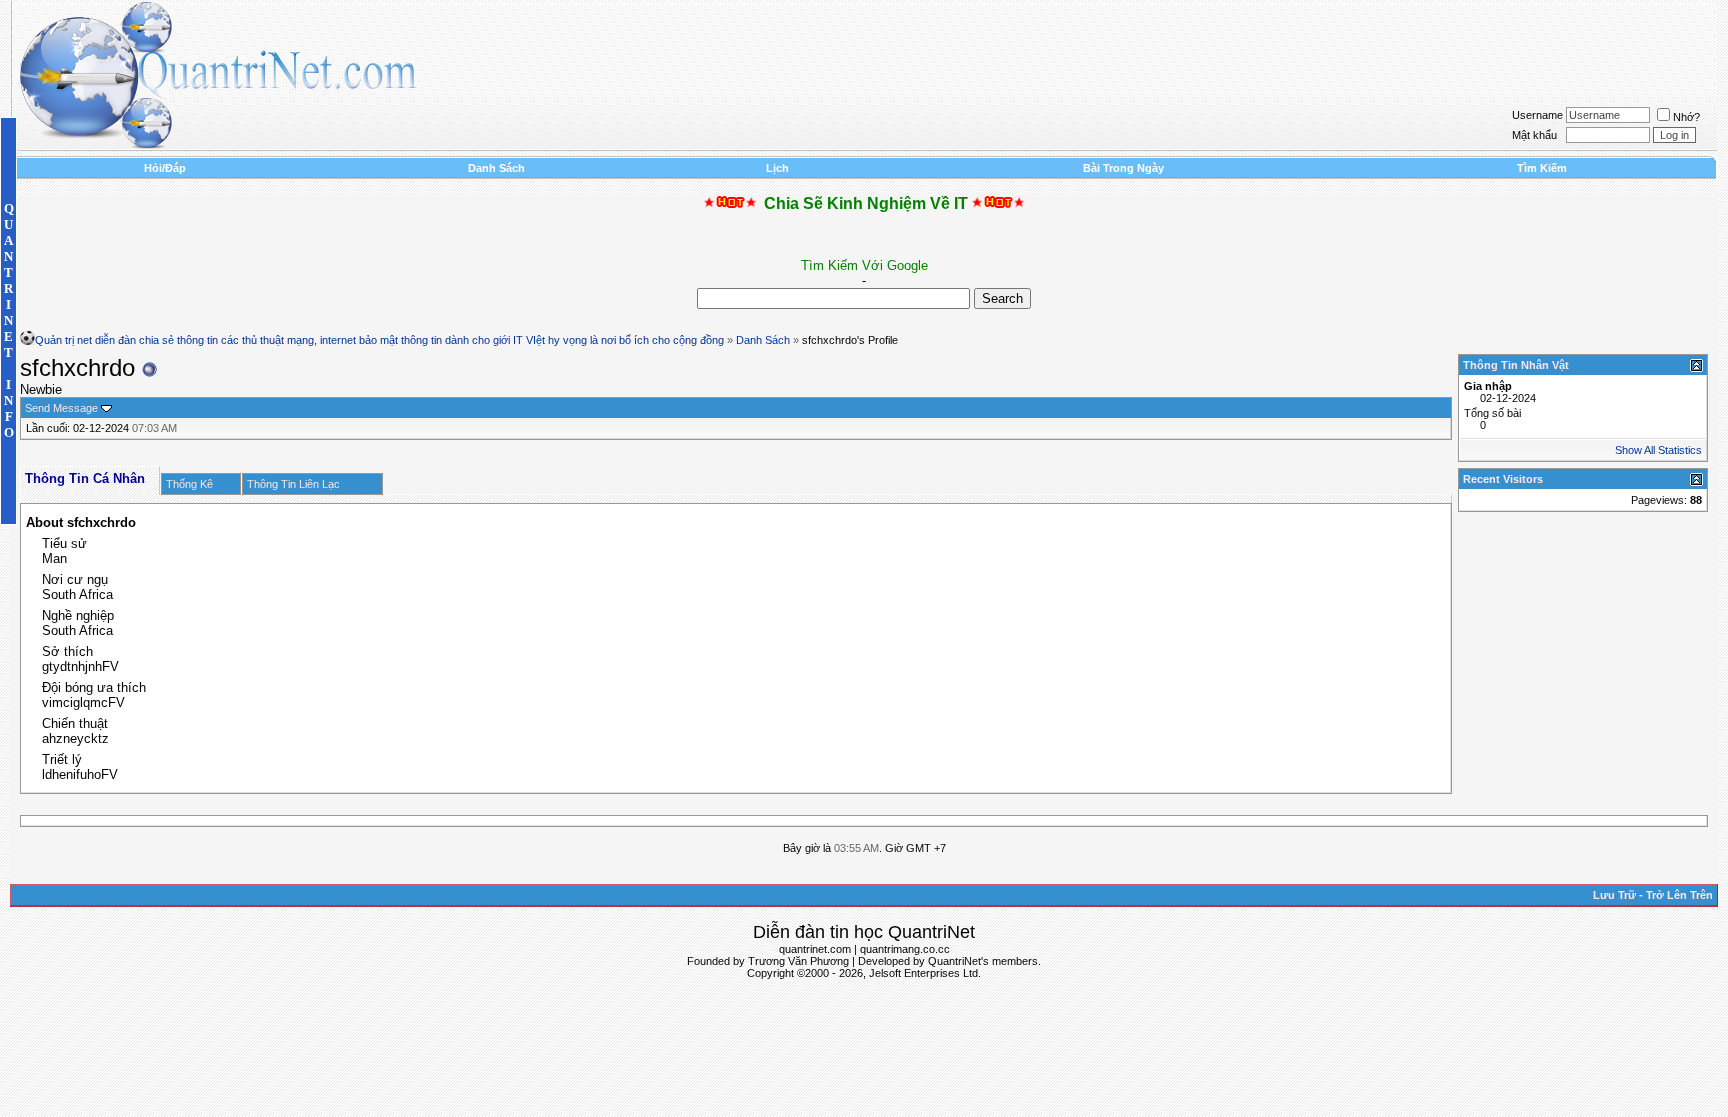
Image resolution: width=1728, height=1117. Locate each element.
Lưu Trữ (1614, 895)
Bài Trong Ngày (1123, 168)
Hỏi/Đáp (165, 168)
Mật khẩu (1534, 135)
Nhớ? (1686, 117)
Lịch (777, 168)
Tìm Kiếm (1542, 168)
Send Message (61, 408)
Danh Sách (496, 168)
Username (1537, 115)
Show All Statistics (1658, 450)
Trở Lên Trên (1679, 895)
